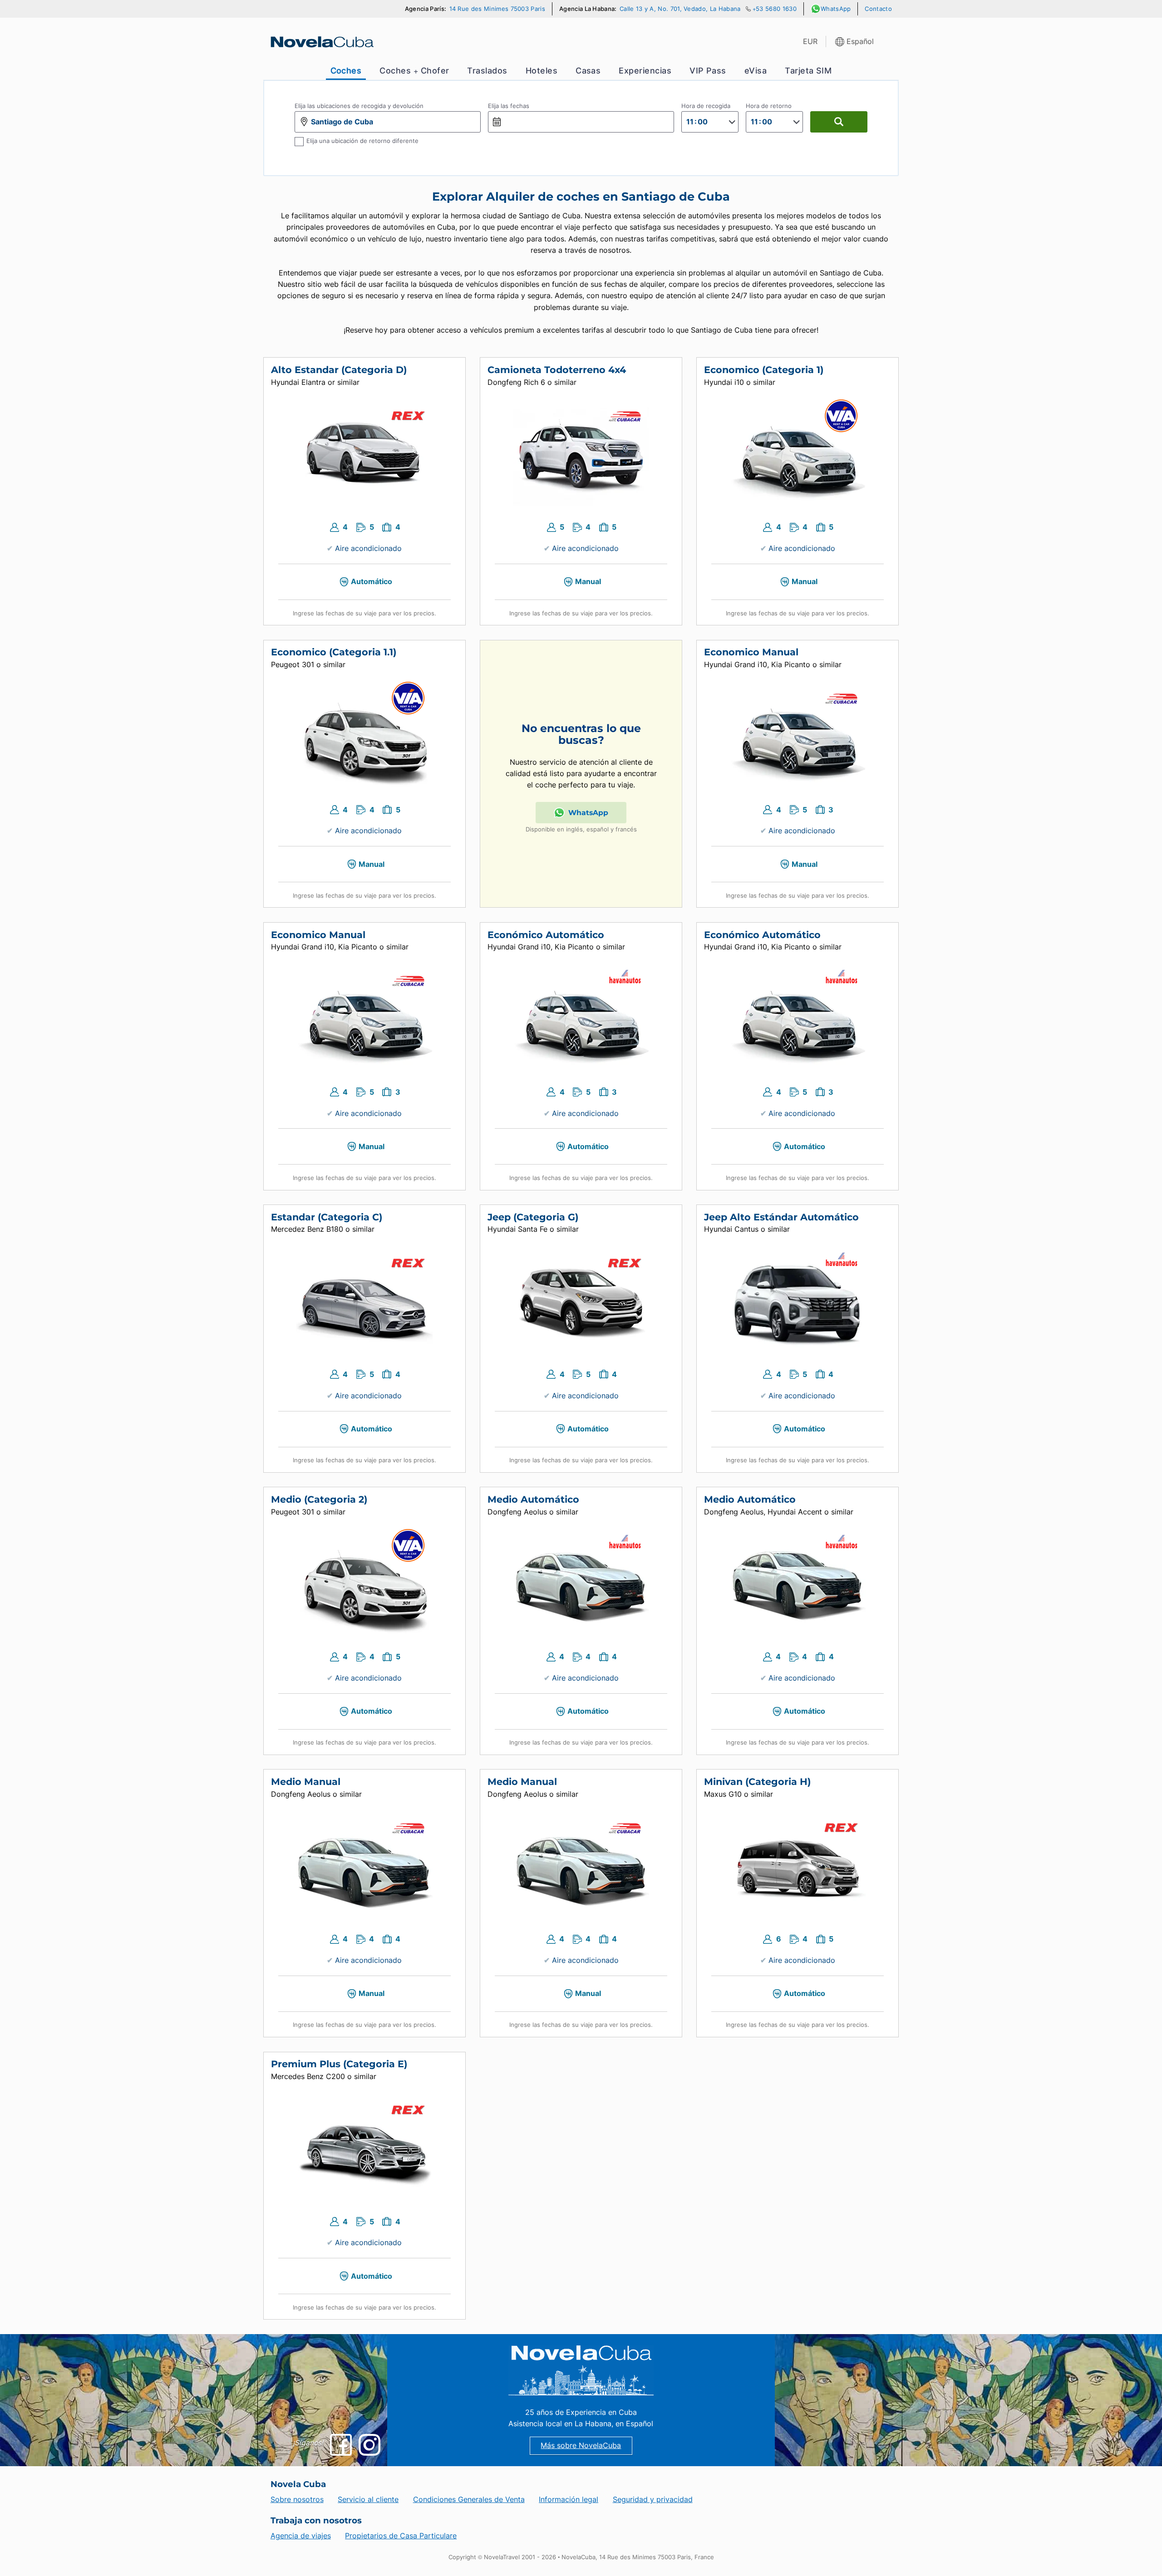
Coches (346, 71)
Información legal (569, 2500)
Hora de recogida (706, 106)
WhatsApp (836, 9)
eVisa (756, 71)
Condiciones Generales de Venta (469, 2500)
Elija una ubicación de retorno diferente (362, 141)
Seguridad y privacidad (653, 2500)
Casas (588, 71)
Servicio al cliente (368, 2500)
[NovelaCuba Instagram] (369, 2445)
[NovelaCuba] (321, 42)
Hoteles (542, 71)
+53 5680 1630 (775, 9)
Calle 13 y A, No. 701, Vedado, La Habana (680, 9)
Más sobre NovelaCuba (581, 2446)
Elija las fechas (509, 106)
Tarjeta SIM (808, 71)
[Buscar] (839, 122)
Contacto (878, 9)
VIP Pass (708, 71)
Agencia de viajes (301, 2536)
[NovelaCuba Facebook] (341, 2445)
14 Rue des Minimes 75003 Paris (497, 9)
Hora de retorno (769, 106)
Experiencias (645, 71)
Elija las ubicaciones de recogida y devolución (359, 106)
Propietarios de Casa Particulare (401, 2536)
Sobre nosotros (297, 2500)
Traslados (487, 71)
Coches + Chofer (414, 71)
